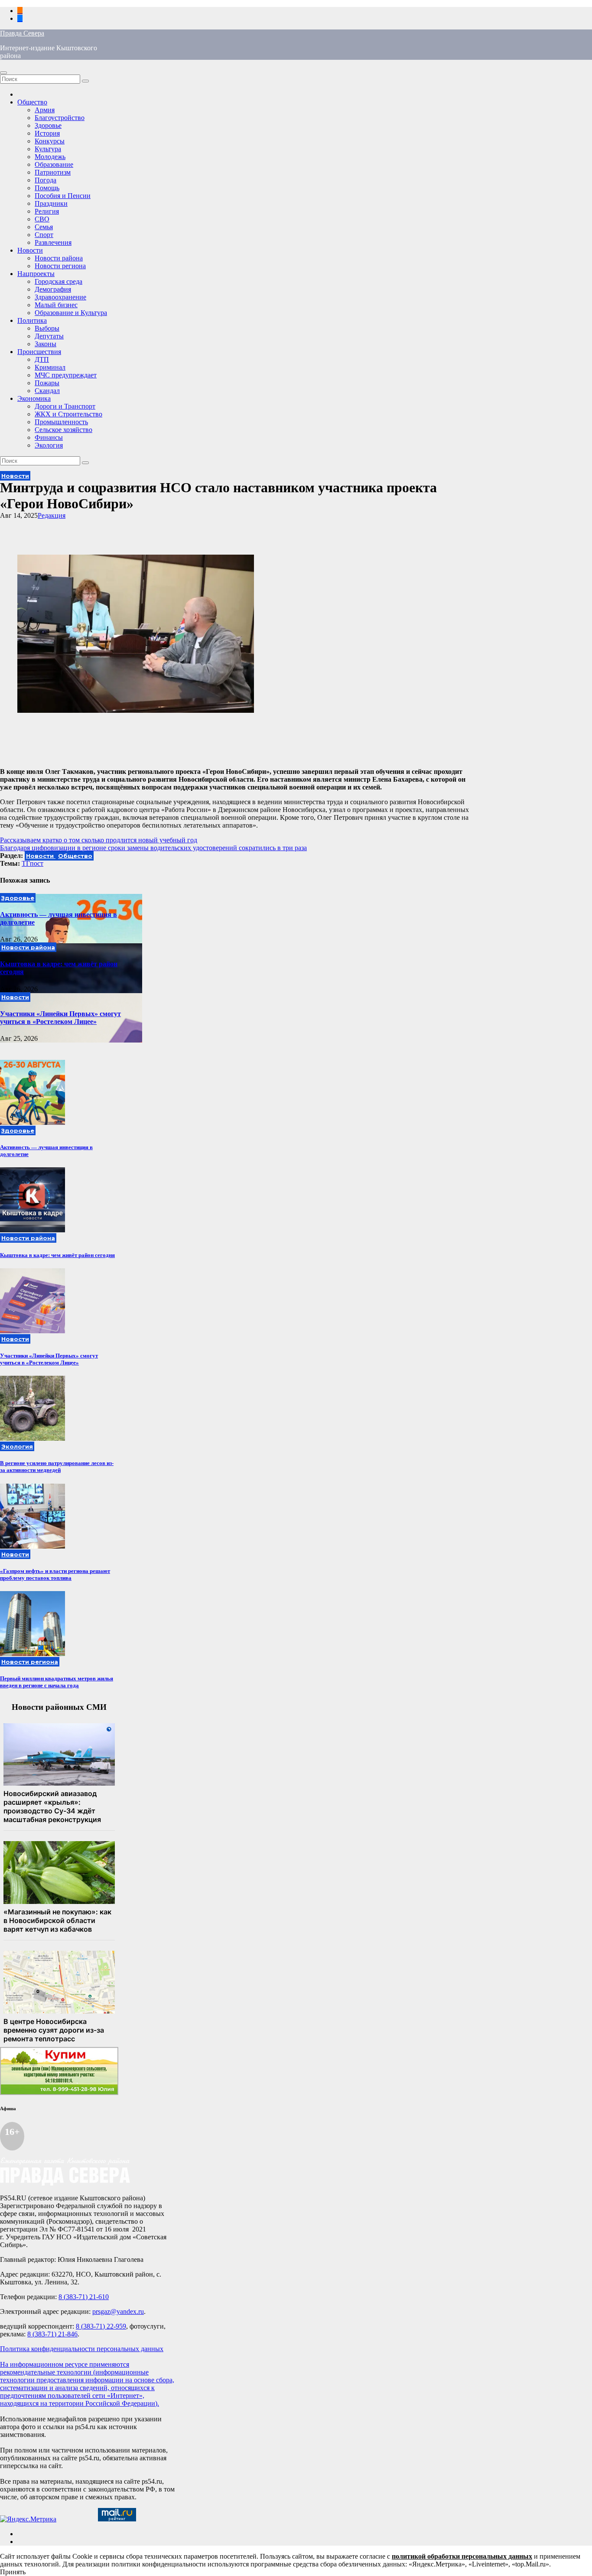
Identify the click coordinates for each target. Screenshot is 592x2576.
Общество (32, 102)
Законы (46, 344)
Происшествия (39, 352)
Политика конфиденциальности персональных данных (82, 2349)
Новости (30, 250)
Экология (49, 445)
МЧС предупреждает (66, 375)
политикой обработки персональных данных (462, 2556)
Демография (53, 289)
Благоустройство (60, 118)
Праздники (51, 203)
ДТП (42, 359)
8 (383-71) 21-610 (84, 2297)
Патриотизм (53, 172)
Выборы (47, 328)
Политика (32, 320)
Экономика (34, 398)
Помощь (47, 188)
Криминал (50, 367)
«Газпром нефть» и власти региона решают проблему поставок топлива (55, 1574)
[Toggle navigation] (3, 73)
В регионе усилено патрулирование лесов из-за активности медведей (57, 1467)
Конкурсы (50, 141)
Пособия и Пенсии (63, 196)
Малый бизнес (56, 305)
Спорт (44, 235)
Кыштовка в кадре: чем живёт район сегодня (57, 1255)
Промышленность (61, 422)
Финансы (49, 437)
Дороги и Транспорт (65, 406)
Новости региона (60, 266)
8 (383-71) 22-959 (101, 2326)
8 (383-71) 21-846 (52, 2334)
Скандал (47, 391)
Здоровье (48, 125)
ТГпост (33, 863)
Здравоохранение (60, 297)
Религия (47, 211)
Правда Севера (22, 33)
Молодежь (50, 157)
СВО (42, 219)
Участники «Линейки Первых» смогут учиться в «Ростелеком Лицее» (60, 1018)
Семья (44, 227)
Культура (48, 149)
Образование (54, 164)
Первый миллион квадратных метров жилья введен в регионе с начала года (57, 1682)
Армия (45, 110)
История (47, 133)
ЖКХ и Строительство (68, 414)
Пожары (47, 383)
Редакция (52, 515)
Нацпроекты (36, 274)
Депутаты (49, 336)
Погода (46, 180)
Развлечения (53, 242)
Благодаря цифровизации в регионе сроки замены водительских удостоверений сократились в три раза (153, 848)
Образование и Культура (71, 313)
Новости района (59, 258)
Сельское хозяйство (63, 430)
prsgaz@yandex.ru (118, 2311)
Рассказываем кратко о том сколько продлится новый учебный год (99, 840)
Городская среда (59, 281)
